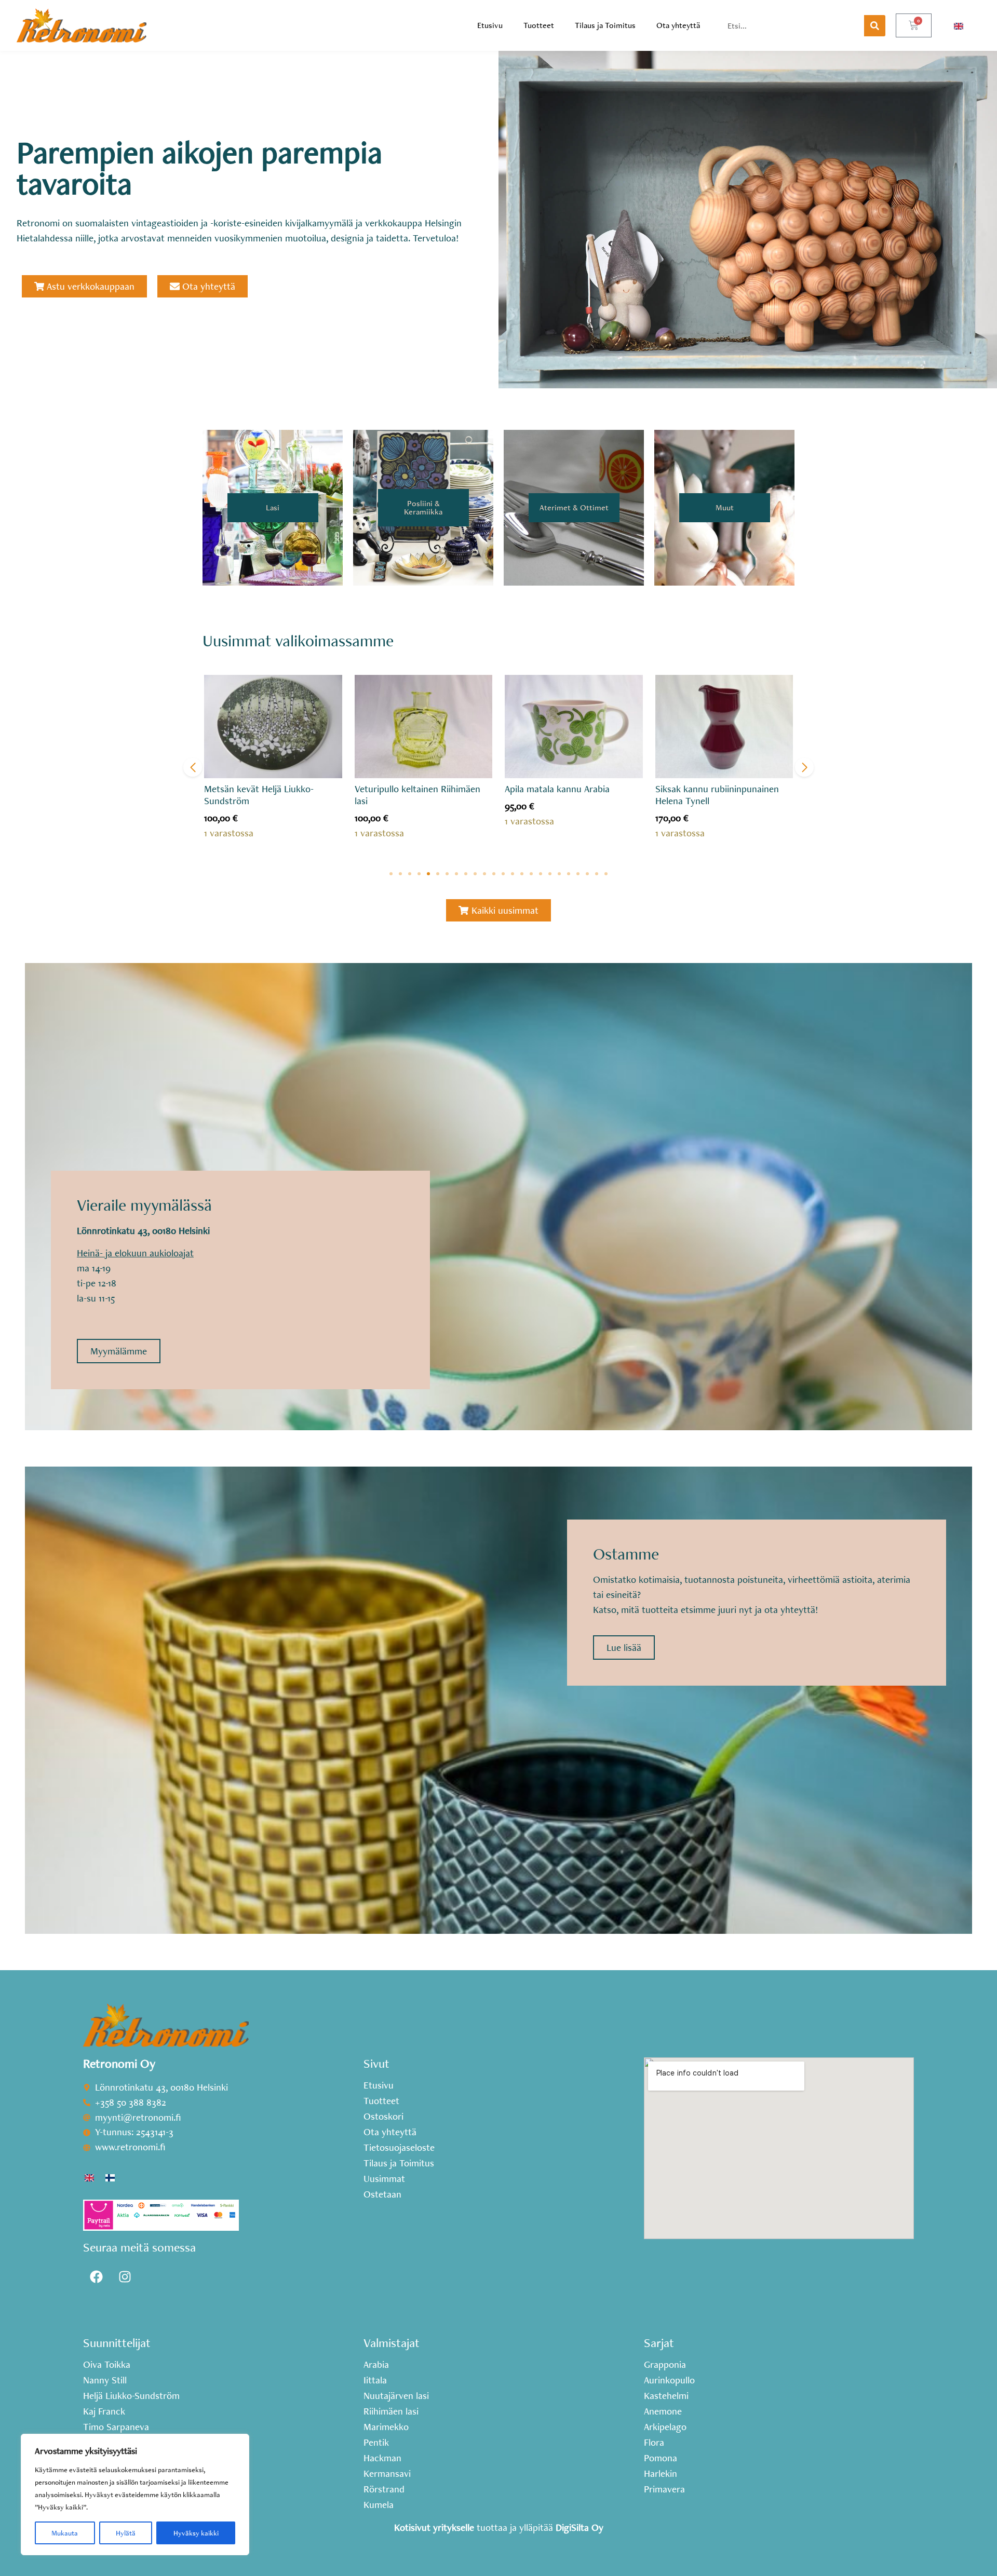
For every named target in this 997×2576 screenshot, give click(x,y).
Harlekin (661, 2474)
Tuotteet (539, 25)
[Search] (875, 26)
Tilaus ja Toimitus (605, 25)
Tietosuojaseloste (399, 2148)
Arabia (376, 2365)
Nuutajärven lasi (396, 2396)
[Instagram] (125, 2277)
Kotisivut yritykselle (434, 2527)
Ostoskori (383, 2117)
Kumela (379, 2505)
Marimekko (386, 2427)
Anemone (663, 2411)
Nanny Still (105, 2380)
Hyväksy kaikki (196, 2533)
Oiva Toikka (107, 2365)
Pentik (376, 2443)
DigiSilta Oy (580, 2527)
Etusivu (490, 25)
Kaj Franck (104, 2411)
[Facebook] (96, 2277)
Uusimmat (384, 2179)
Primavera (664, 2489)
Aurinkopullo (669, 2380)
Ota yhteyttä (678, 25)
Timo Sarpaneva (116, 2427)
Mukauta (65, 2533)
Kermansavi (387, 2474)
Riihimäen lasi (391, 2411)
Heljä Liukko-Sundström (131, 2396)
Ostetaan (382, 2194)
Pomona (661, 2458)
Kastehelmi (666, 2396)
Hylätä (126, 2533)
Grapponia (665, 2365)
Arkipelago (665, 2427)
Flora (654, 2443)
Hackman (382, 2458)
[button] (391, 874)
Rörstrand (384, 2489)
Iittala (375, 2380)
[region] (135, 2494)
